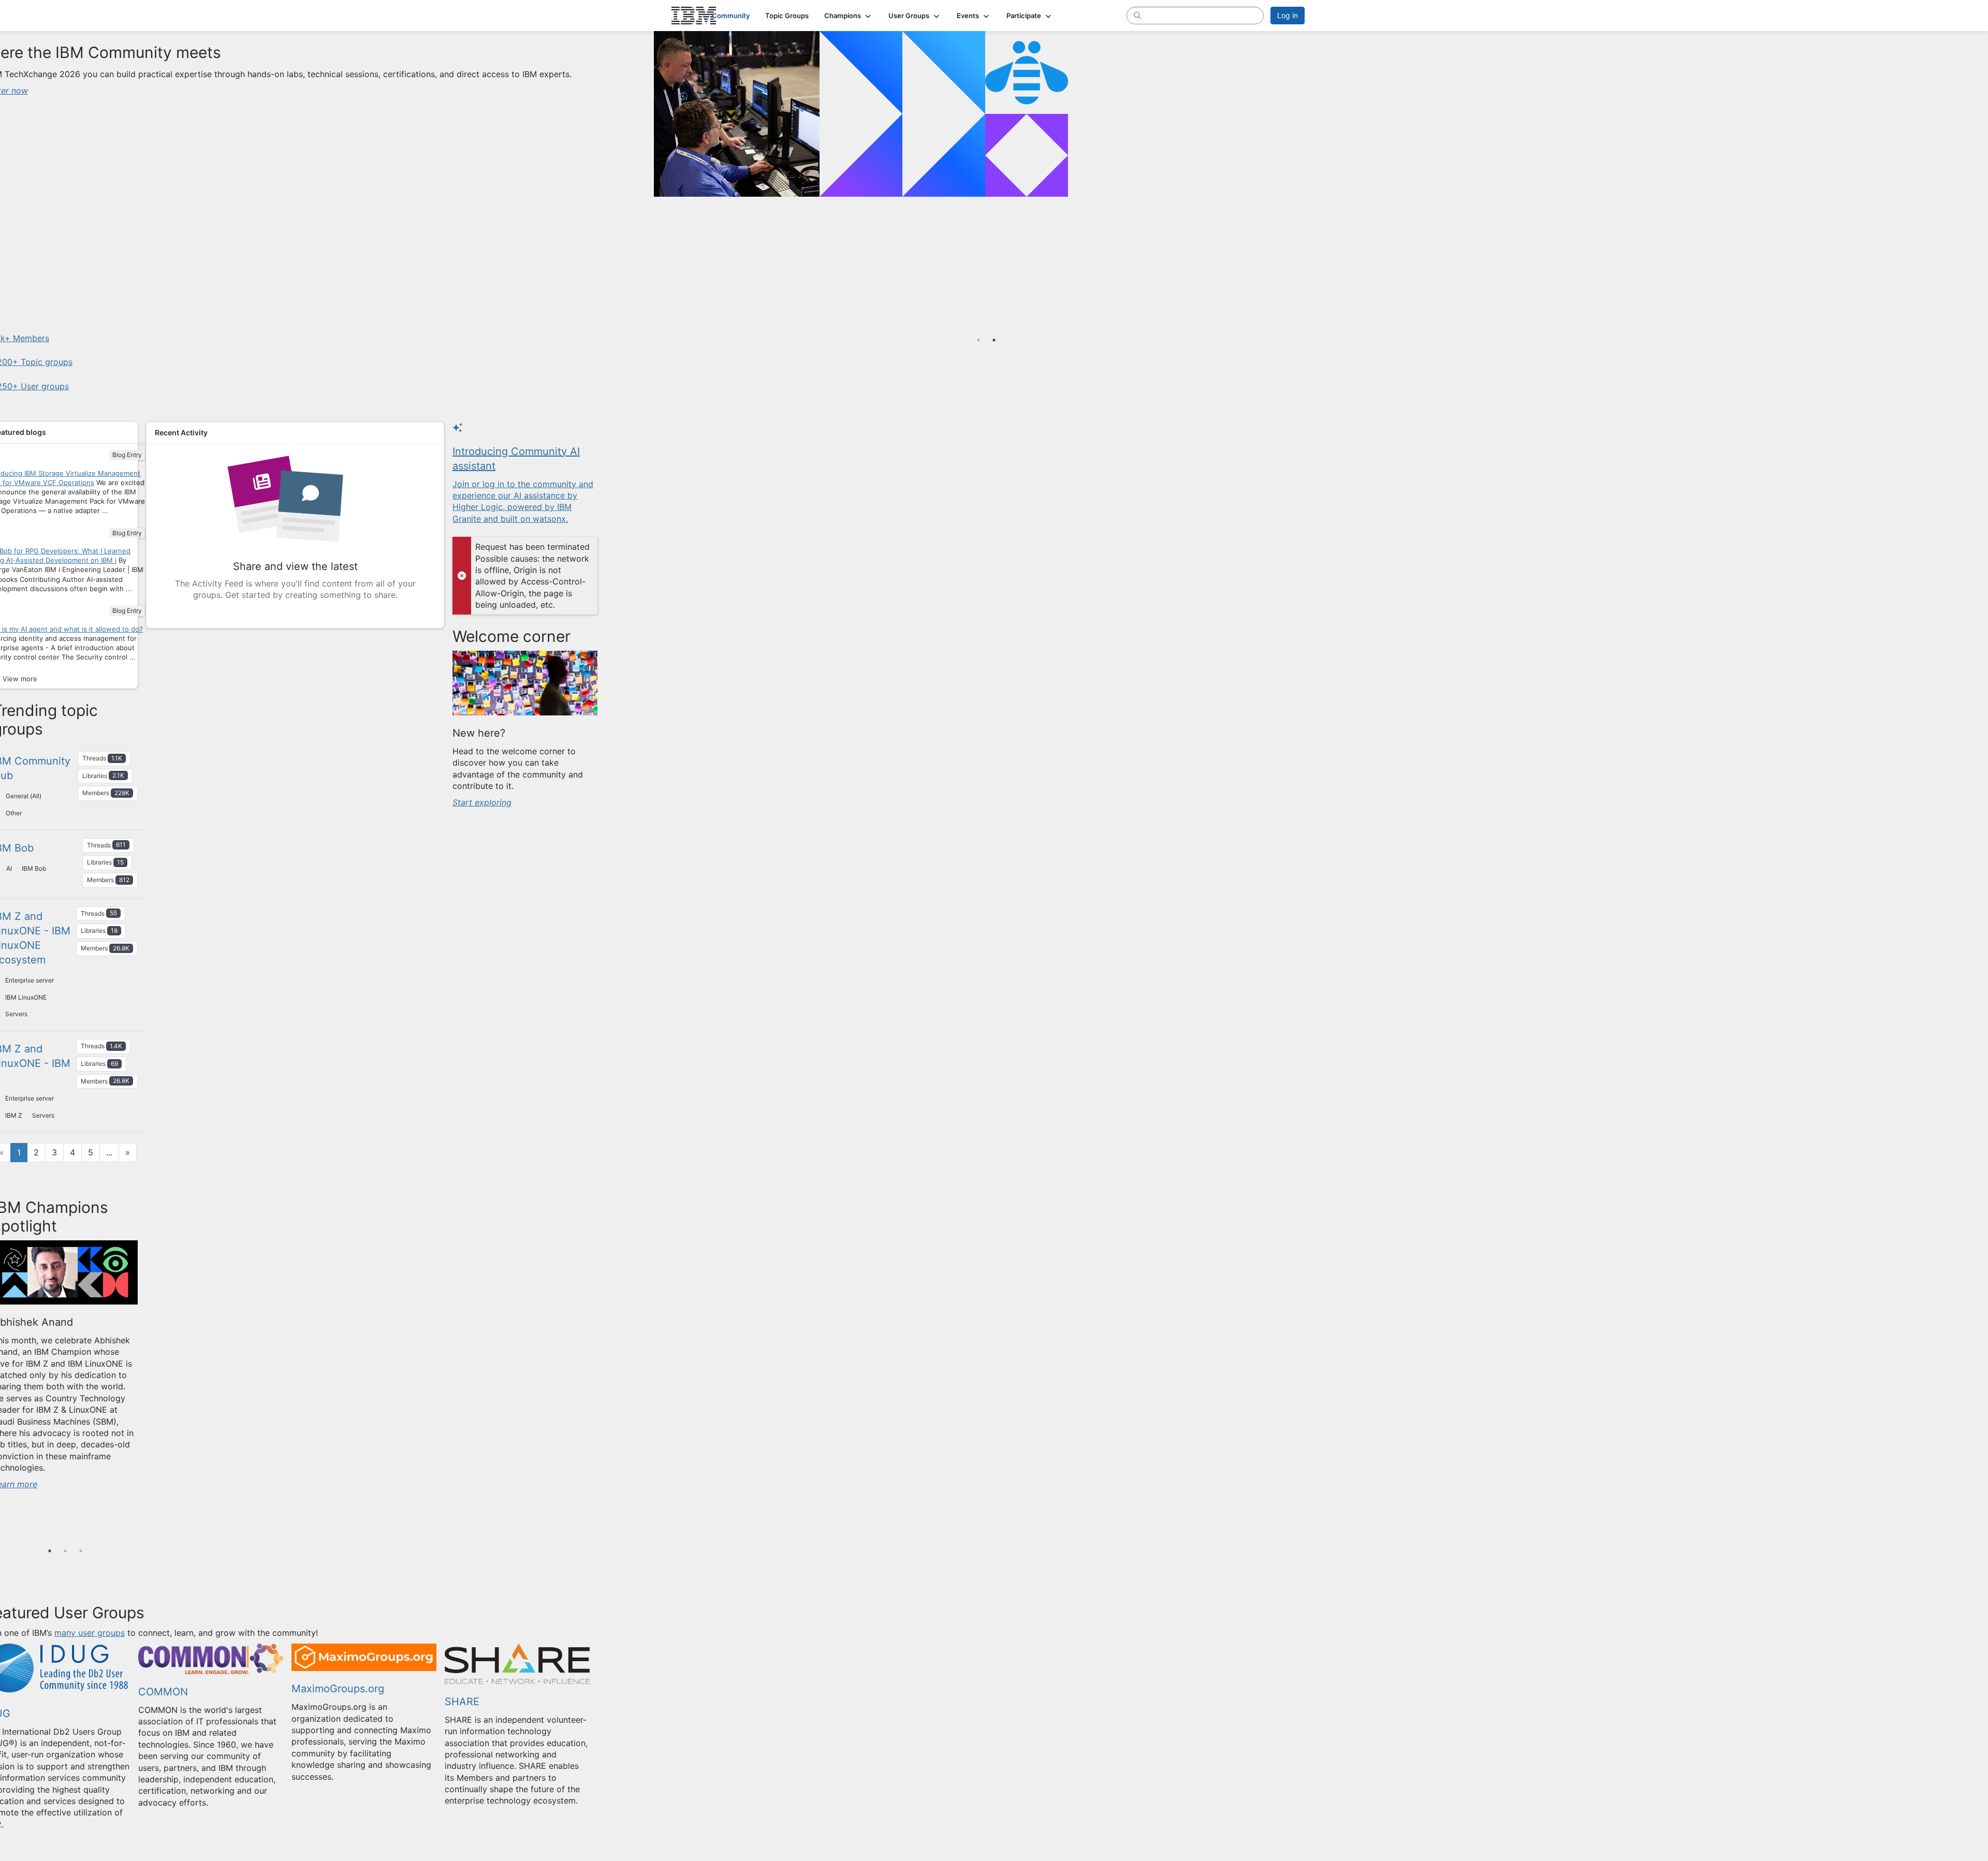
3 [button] (81, 1551)
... (109, 1152)
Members (106, 793)
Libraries (103, 775)
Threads (102, 758)
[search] (1137, 15)
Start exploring (482, 802)
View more (20, 679)
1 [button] (50, 1551)
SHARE (462, 1702)
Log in (1288, 15)
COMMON (163, 1692)
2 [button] (65, 1551)
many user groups (90, 1633)
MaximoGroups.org (338, 1689)
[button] (849, 16)
